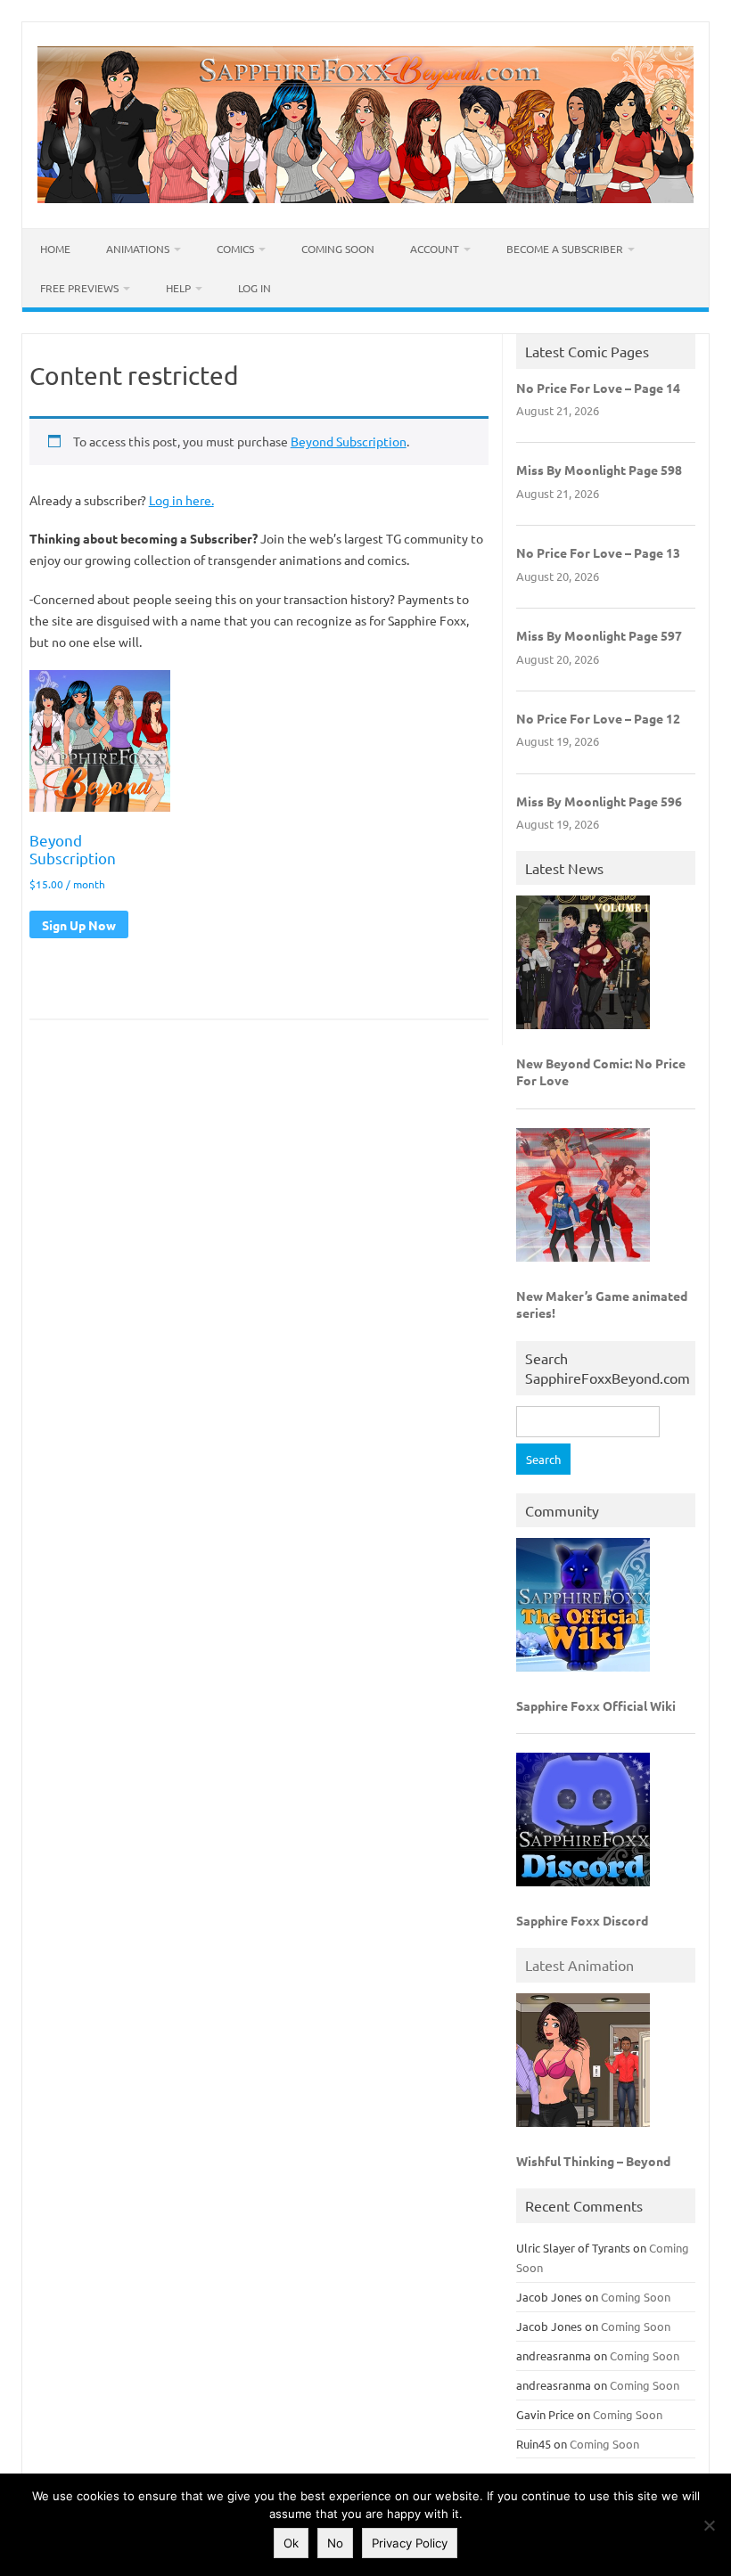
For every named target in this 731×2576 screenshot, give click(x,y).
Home (55, 249)
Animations (138, 249)
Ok (291, 2543)
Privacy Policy (410, 2543)
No (335, 2543)
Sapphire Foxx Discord (582, 1920)
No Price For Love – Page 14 (598, 388)
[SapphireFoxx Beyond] (365, 198)
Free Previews (79, 288)
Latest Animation (579, 1965)
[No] (709, 2525)
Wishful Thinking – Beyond (593, 2161)
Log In (255, 288)
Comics (235, 249)
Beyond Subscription (349, 441)
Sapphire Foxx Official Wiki (596, 1705)
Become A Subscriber (565, 249)
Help (178, 288)
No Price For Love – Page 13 (598, 552)
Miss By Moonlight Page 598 (599, 470)
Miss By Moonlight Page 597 (599, 635)
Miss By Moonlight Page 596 (599, 801)
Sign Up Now (79, 925)
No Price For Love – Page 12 (598, 718)
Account (435, 249)
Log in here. (181, 500)
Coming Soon (338, 249)
